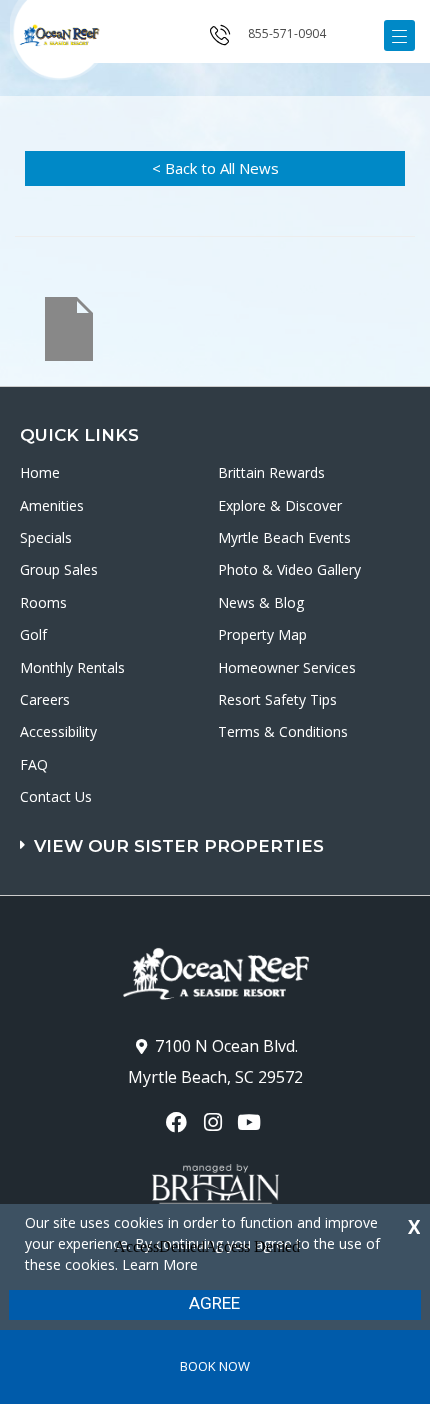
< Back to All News (215, 168)
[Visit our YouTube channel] (251, 1122)
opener (399, 35)
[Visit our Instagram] (214, 1122)
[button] (217, 836)
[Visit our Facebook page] (178, 1122)
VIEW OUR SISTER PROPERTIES (179, 846)
